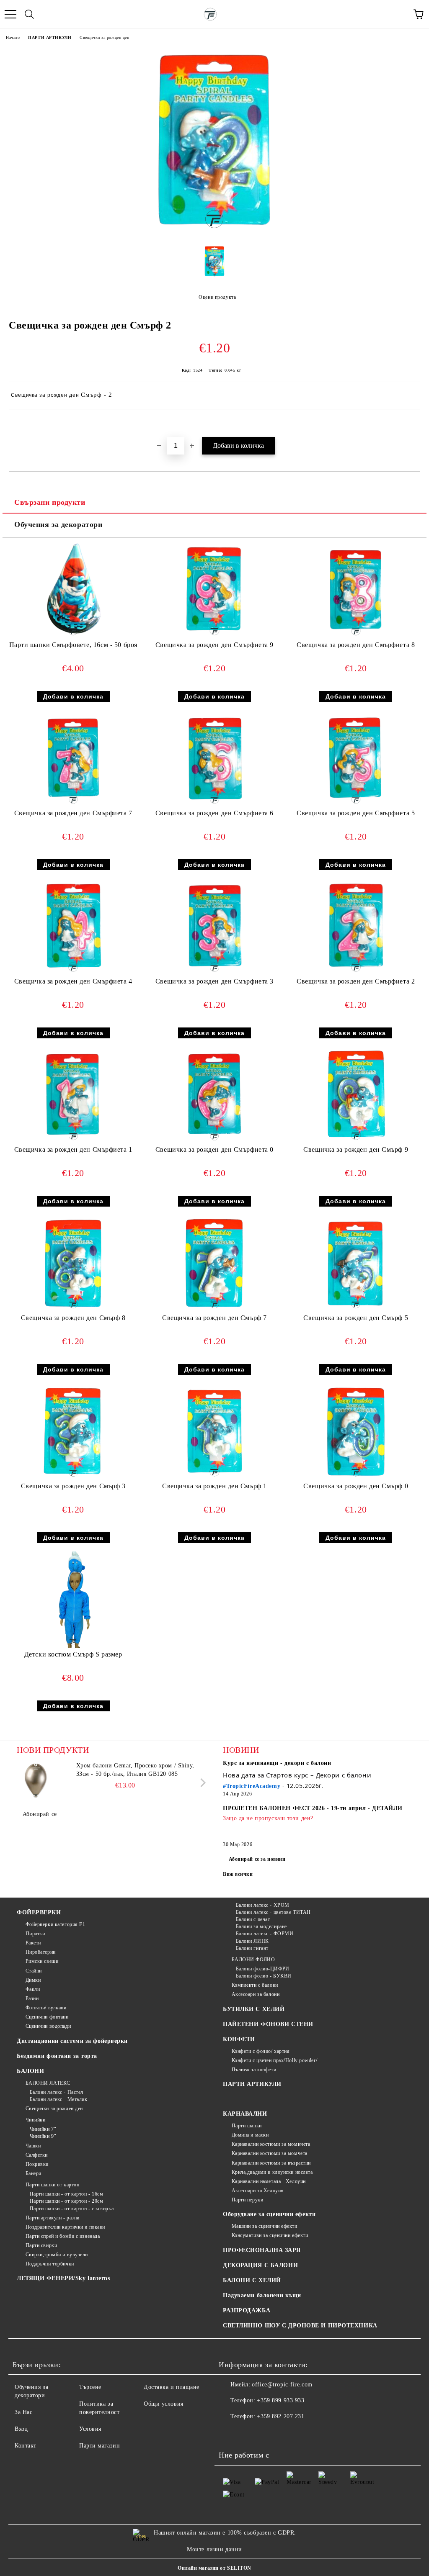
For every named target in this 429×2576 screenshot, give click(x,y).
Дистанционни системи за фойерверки (72, 2041)
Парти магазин (99, 2446)
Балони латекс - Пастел (57, 2092)
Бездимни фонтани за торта (57, 2056)
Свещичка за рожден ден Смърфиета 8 (356, 645)
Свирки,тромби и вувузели (57, 2255)
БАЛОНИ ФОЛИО (253, 1960)
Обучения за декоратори (58, 524)
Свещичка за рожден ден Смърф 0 (356, 1486)
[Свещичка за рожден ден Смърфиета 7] (73, 805)
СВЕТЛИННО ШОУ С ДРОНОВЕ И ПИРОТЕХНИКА (300, 2326)
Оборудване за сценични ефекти (269, 2214)
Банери (34, 2173)
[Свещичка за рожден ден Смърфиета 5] (356, 805)
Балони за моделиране (261, 1926)
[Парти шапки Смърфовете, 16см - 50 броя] (73, 636)
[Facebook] (230, 2433)
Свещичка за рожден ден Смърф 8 (73, 1318)
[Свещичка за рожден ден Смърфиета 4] (73, 973)
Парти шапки (247, 2126)
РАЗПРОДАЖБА (247, 2310)
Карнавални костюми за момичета (271, 2144)
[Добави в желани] (414, 424)
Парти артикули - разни (53, 2218)
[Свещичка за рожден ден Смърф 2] (214, 232)
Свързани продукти (50, 502)
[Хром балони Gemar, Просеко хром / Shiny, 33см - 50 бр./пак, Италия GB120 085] (36, 1780)
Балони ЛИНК (252, 1941)
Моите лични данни (214, 2549)
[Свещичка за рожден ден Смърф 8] (73, 1309)
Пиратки (35, 1934)
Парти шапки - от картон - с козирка (72, 2209)
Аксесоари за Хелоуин (258, 2191)
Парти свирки (41, 2245)
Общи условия (164, 2404)
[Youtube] (266, 2433)
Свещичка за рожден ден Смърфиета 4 (73, 981)
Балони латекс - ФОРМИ (265, 1934)
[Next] (201, 1783)
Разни (32, 1998)
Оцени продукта (217, 297)
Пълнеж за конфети (254, 2070)
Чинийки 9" (43, 2136)
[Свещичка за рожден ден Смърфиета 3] (215, 973)
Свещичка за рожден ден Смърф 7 (214, 1318)
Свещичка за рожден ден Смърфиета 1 (73, 1149)
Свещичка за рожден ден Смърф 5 (356, 1318)
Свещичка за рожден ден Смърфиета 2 (356, 981)
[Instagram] (248, 2433)
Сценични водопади (48, 2026)
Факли (33, 1989)
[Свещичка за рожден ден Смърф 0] (356, 1478)
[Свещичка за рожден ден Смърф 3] (73, 1478)
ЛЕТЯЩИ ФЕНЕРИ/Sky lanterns (63, 2278)
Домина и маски (250, 2135)
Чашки (33, 2146)
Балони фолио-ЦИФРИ (263, 1969)
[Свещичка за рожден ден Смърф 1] (214, 1478)
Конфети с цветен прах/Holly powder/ (274, 2060)
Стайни (34, 1971)
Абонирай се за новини (257, 1859)
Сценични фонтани (47, 2017)
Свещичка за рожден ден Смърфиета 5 (356, 813)
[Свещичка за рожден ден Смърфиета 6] (214, 805)
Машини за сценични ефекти (265, 2226)
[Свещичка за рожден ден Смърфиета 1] (73, 1141)
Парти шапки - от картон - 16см (66, 2194)
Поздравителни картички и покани (65, 2227)
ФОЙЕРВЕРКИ (39, 1912)
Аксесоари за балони (256, 1994)
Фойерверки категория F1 (55, 1924)
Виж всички (238, 1874)
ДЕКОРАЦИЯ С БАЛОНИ (260, 2265)
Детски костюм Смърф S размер (73, 1654)
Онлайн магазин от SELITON (214, 2568)
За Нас (23, 2412)
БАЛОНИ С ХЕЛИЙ (252, 2280)
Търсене (90, 2387)
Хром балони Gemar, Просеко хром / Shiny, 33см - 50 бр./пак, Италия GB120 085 (135, 1770)
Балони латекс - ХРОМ (263, 1905)
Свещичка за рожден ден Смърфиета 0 (214, 1149)
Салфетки (37, 2155)
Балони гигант (252, 1948)
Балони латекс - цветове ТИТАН (273, 1912)
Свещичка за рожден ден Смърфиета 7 (73, 813)
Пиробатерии (41, 1952)
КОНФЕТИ (239, 2039)
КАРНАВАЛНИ (245, 2114)
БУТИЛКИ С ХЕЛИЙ (254, 2009)
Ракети (33, 1943)
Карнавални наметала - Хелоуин (269, 2181)
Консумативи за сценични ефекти (270, 2235)
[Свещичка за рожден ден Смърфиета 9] (214, 636)
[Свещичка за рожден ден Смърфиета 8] (356, 636)
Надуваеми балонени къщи (262, 2295)
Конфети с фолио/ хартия (261, 2051)
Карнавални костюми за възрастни (271, 2163)
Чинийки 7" (43, 2129)
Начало (13, 37)
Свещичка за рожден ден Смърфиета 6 (214, 813)
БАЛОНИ (30, 2071)
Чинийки (35, 2120)
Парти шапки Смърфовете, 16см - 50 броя (73, 645)
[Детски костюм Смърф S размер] (73, 1646)
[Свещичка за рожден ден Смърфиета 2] (356, 973)
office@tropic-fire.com (282, 2385)
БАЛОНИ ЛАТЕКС (48, 2083)
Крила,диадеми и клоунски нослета (272, 2172)
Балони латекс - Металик (58, 2099)
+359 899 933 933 (280, 2400)
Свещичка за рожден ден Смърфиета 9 (214, 645)
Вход (21, 2429)
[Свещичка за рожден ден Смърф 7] (214, 1309)
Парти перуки (247, 2200)
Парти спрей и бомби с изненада (63, 2236)
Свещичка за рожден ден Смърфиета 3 (214, 981)
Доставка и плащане (172, 2387)
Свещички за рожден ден (104, 37)
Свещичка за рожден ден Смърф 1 (214, 1486)
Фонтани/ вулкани (46, 2008)
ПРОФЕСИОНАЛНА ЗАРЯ (262, 2250)
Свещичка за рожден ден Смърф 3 (73, 1486)
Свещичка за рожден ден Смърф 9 (356, 1149)
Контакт (26, 2446)
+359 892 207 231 (280, 2416)
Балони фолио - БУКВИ (264, 1976)
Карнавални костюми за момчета (270, 2153)
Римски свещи (42, 1961)
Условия (90, 2429)
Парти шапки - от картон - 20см (66, 2201)
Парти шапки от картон (52, 2185)
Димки (33, 1980)
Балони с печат (253, 1919)
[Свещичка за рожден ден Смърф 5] (356, 1309)
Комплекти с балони (255, 1985)
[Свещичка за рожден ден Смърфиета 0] (214, 1141)
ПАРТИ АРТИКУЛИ (50, 37)
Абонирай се (40, 1814)
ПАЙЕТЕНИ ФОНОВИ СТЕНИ (268, 2024)
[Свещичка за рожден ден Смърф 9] (356, 1141)
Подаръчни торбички (50, 2264)
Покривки (37, 2164)
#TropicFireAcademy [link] (252, 1786)
